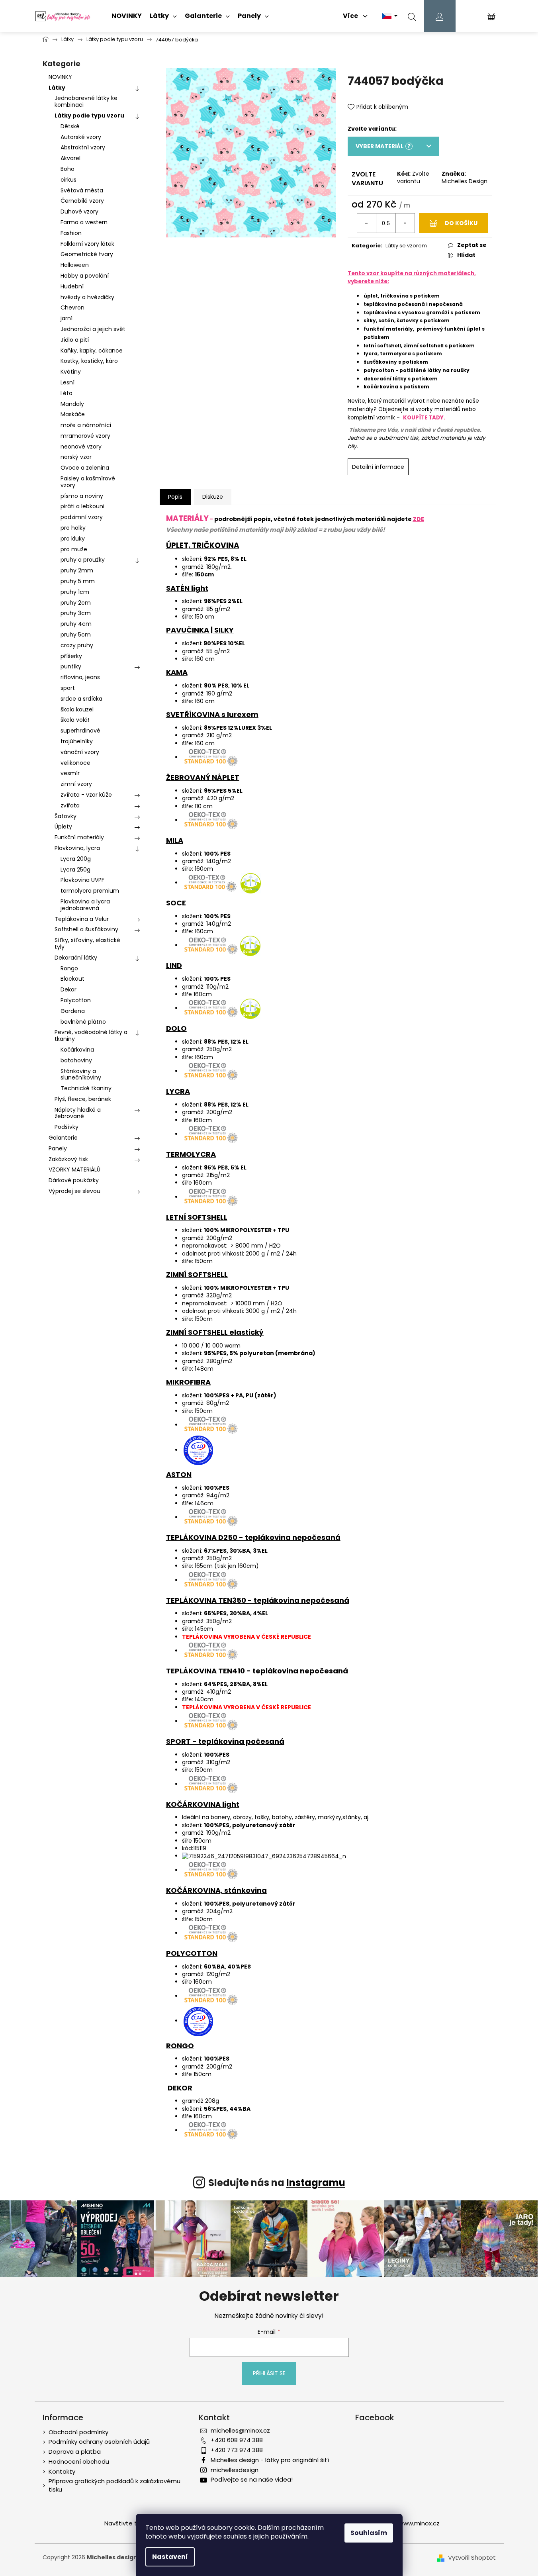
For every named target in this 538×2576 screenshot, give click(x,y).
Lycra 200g (76, 859)
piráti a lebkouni (82, 506)
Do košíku (461, 223)
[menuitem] (127, 16)
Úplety (63, 827)
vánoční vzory (80, 752)
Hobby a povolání (85, 276)
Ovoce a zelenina (85, 468)
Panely (58, 1148)
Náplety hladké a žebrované (78, 1113)
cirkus (68, 180)
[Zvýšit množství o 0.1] (405, 223)
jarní (67, 318)
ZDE (419, 519)
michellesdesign (235, 2470)
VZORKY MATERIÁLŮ (74, 1169)
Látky (57, 88)
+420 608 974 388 (237, 2440)
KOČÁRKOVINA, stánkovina (216, 1890)
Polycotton (76, 1000)
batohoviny (76, 1060)
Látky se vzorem (406, 246)
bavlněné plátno (83, 1022)
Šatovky (66, 816)
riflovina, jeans (80, 677)
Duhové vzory (79, 212)
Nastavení (170, 2557)
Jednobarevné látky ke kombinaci (86, 101)
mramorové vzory (85, 436)
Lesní (67, 382)
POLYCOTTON (192, 1953)
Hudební (72, 286)
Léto (67, 393)
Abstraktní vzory (83, 147)
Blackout (72, 979)
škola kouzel (77, 709)
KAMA (177, 672)
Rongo (69, 968)
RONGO (180, 2046)
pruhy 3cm (76, 613)
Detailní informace (378, 467)
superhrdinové (80, 731)
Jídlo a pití (75, 340)
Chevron (72, 308)
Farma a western (84, 222)
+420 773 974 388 (237, 2450)
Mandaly (72, 404)
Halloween (75, 265)
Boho (67, 169)
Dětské (70, 126)
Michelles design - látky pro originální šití (270, 2460)
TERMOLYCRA (191, 1154)
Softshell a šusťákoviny (86, 929)
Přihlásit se (269, 2373)
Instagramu (316, 2183)
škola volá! (75, 720)
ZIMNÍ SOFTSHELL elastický (215, 1332)
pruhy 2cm (76, 603)
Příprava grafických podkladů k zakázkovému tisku (114, 2485)
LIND (174, 965)
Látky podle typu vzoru (89, 116)
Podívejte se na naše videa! (252, 2479)
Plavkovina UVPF (82, 880)
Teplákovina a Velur (82, 919)
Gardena (73, 1011)
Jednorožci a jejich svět (93, 329)
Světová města (82, 190)
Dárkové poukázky (74, 1180)
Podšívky (67, 1127)
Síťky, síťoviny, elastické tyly (87, 943)
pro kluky (73, 539)
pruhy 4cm (76, 624)
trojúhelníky (77, 741)
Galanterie (63, 1138)
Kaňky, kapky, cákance (92, 351)
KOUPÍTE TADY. (424, 418)
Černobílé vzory (82, 201)
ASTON (179, 1474)
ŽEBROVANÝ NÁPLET (203, 777)
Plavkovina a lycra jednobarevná (85, 905)
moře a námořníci (86, 425)
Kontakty (62, 2471)
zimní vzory (76, 784)
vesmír (70, 773)
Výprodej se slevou (74, 1191)
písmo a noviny (82, 496)
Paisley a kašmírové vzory (88, 482)
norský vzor (76, 457)
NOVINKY (60, 77)
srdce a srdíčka (81, 699)
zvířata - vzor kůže (86, 795)
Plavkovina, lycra (77, 848)
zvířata (70, 805)
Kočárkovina (77, 1050)
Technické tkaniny (86, 1088)
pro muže (74, 549)
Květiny (71, 372)
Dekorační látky (76, 958)
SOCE (176, 903)
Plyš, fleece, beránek (83, 1099)
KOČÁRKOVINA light (203, 1804)
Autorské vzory (81, 137)
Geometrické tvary (87, 254)
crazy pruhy (77, 645)
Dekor (68, 989)
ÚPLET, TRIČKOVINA (203, 546)
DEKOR (180, 2088)
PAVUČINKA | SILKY (200, 630)
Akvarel (70, 158)
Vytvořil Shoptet (472, 2558)
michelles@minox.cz (240, 2430)
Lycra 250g (75, 870)
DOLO (176, 1028)
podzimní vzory (82, 517)
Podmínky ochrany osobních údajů (99, 2442)
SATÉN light (187, 588)
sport (68, 688)
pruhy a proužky (83, 560)
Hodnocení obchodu (79, 2461)
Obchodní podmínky (78, 2432)
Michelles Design (465, 181)
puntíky (71, 666)
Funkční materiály (79, 837)
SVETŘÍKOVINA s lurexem (212, 714)
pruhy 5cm (76, 635)
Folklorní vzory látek (87, 244)
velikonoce (75, 763)
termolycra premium (90, 891)
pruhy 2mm (77, 570)
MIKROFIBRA (188, 1382)
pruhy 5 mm (78, 581)
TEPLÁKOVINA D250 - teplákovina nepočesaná (253, 1537)
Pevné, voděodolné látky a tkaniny (91, 1035)
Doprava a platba (75, 2452)
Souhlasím (369, 2533)
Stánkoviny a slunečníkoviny (81, 1074)
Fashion (71, 233)
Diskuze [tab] (213, 497)
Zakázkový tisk (68, 1159)
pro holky (73, 528)
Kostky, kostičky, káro (89, 361)
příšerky (71, 656)
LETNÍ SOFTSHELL (197, 1217)
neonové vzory (81, 447)
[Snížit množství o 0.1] (367, 223)
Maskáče (73, 414)
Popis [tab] (175, 497)
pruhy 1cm (75, 592)
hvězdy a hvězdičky (87, 297)
